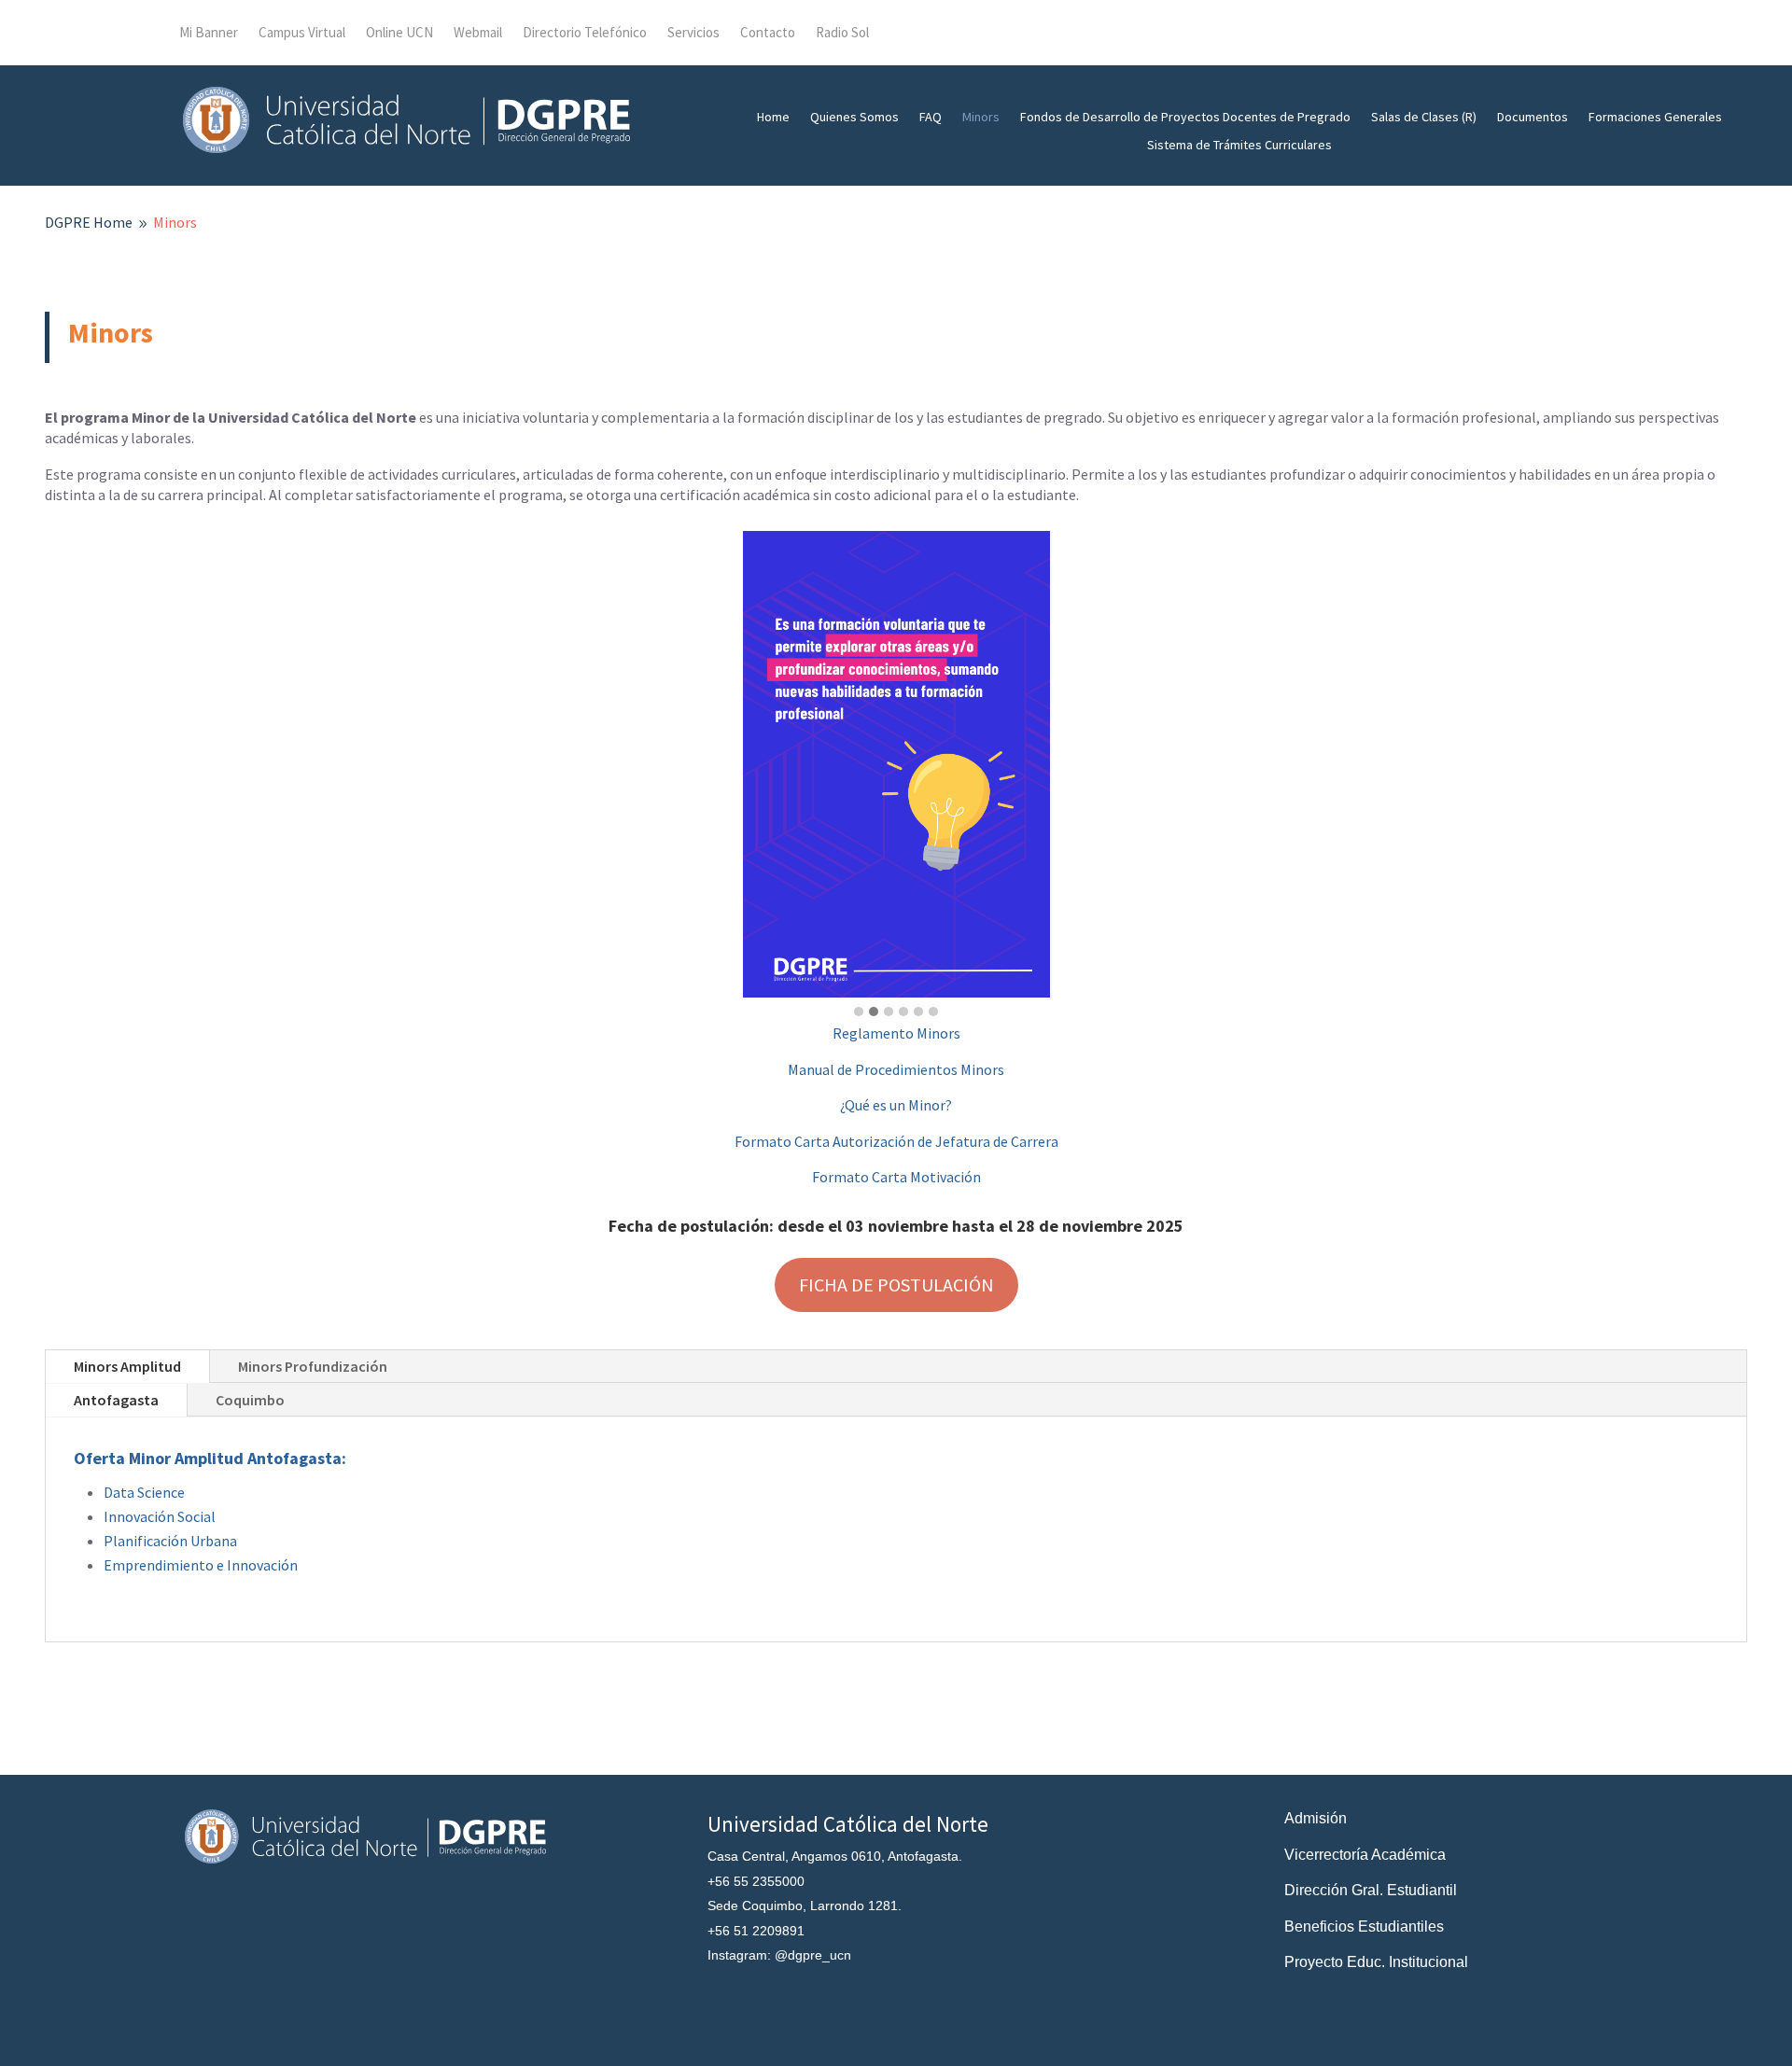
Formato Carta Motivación (896, 1177)
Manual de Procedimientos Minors (896, 1069)
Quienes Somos (854, 118)
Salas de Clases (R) (1424, 118)
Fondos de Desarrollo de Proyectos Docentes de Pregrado (1185, 118)
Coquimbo (250, 1400)
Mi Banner (209, 34)
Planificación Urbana (170, 1541)
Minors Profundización (313, 1366)
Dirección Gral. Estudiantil (1371, 1890)
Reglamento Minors (896, 1033)
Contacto (768, 34)
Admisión (1316, 1818)
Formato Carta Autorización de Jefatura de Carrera (896, 1141)
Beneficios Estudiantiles (1364, 1926)
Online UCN (399, 34)
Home (773, 118)
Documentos (1533, 118)
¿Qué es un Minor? (896, 1105)
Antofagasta (116, 1400)
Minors (981, 118)
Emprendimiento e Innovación (201, 1565)
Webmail (478, 34)
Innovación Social (160, 1516)
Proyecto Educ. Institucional (1376, 1962)
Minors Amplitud (127, 1366)
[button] (859, 1012)
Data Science (144, 1492)
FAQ (931, 118)
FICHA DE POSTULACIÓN (896, 1284)
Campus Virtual (302, 34)
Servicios (693, 34)
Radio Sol (842, 34)
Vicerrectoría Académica (1365, 1855)
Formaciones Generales (1655, 118)
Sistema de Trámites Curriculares (1239, 146)
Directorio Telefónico (585, 34)
